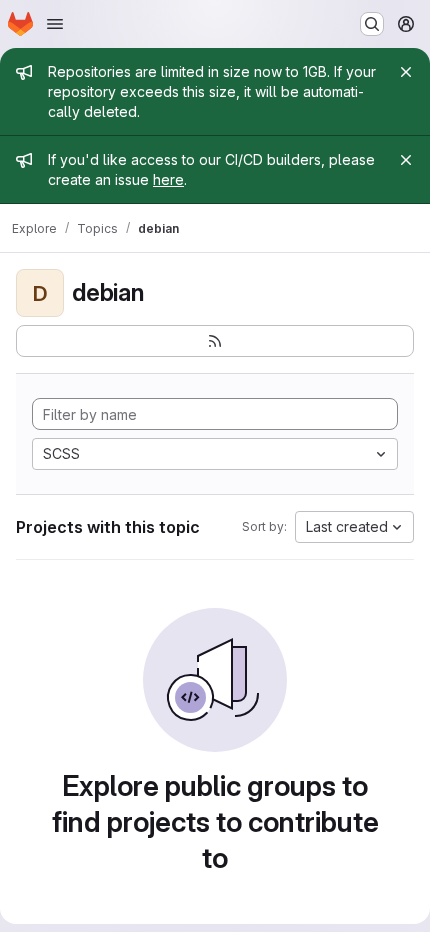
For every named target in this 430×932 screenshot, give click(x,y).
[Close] (406, 72)
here (168, 179)
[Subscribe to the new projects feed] (215, 341)
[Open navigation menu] (55, 24)
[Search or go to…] (372, 24)
